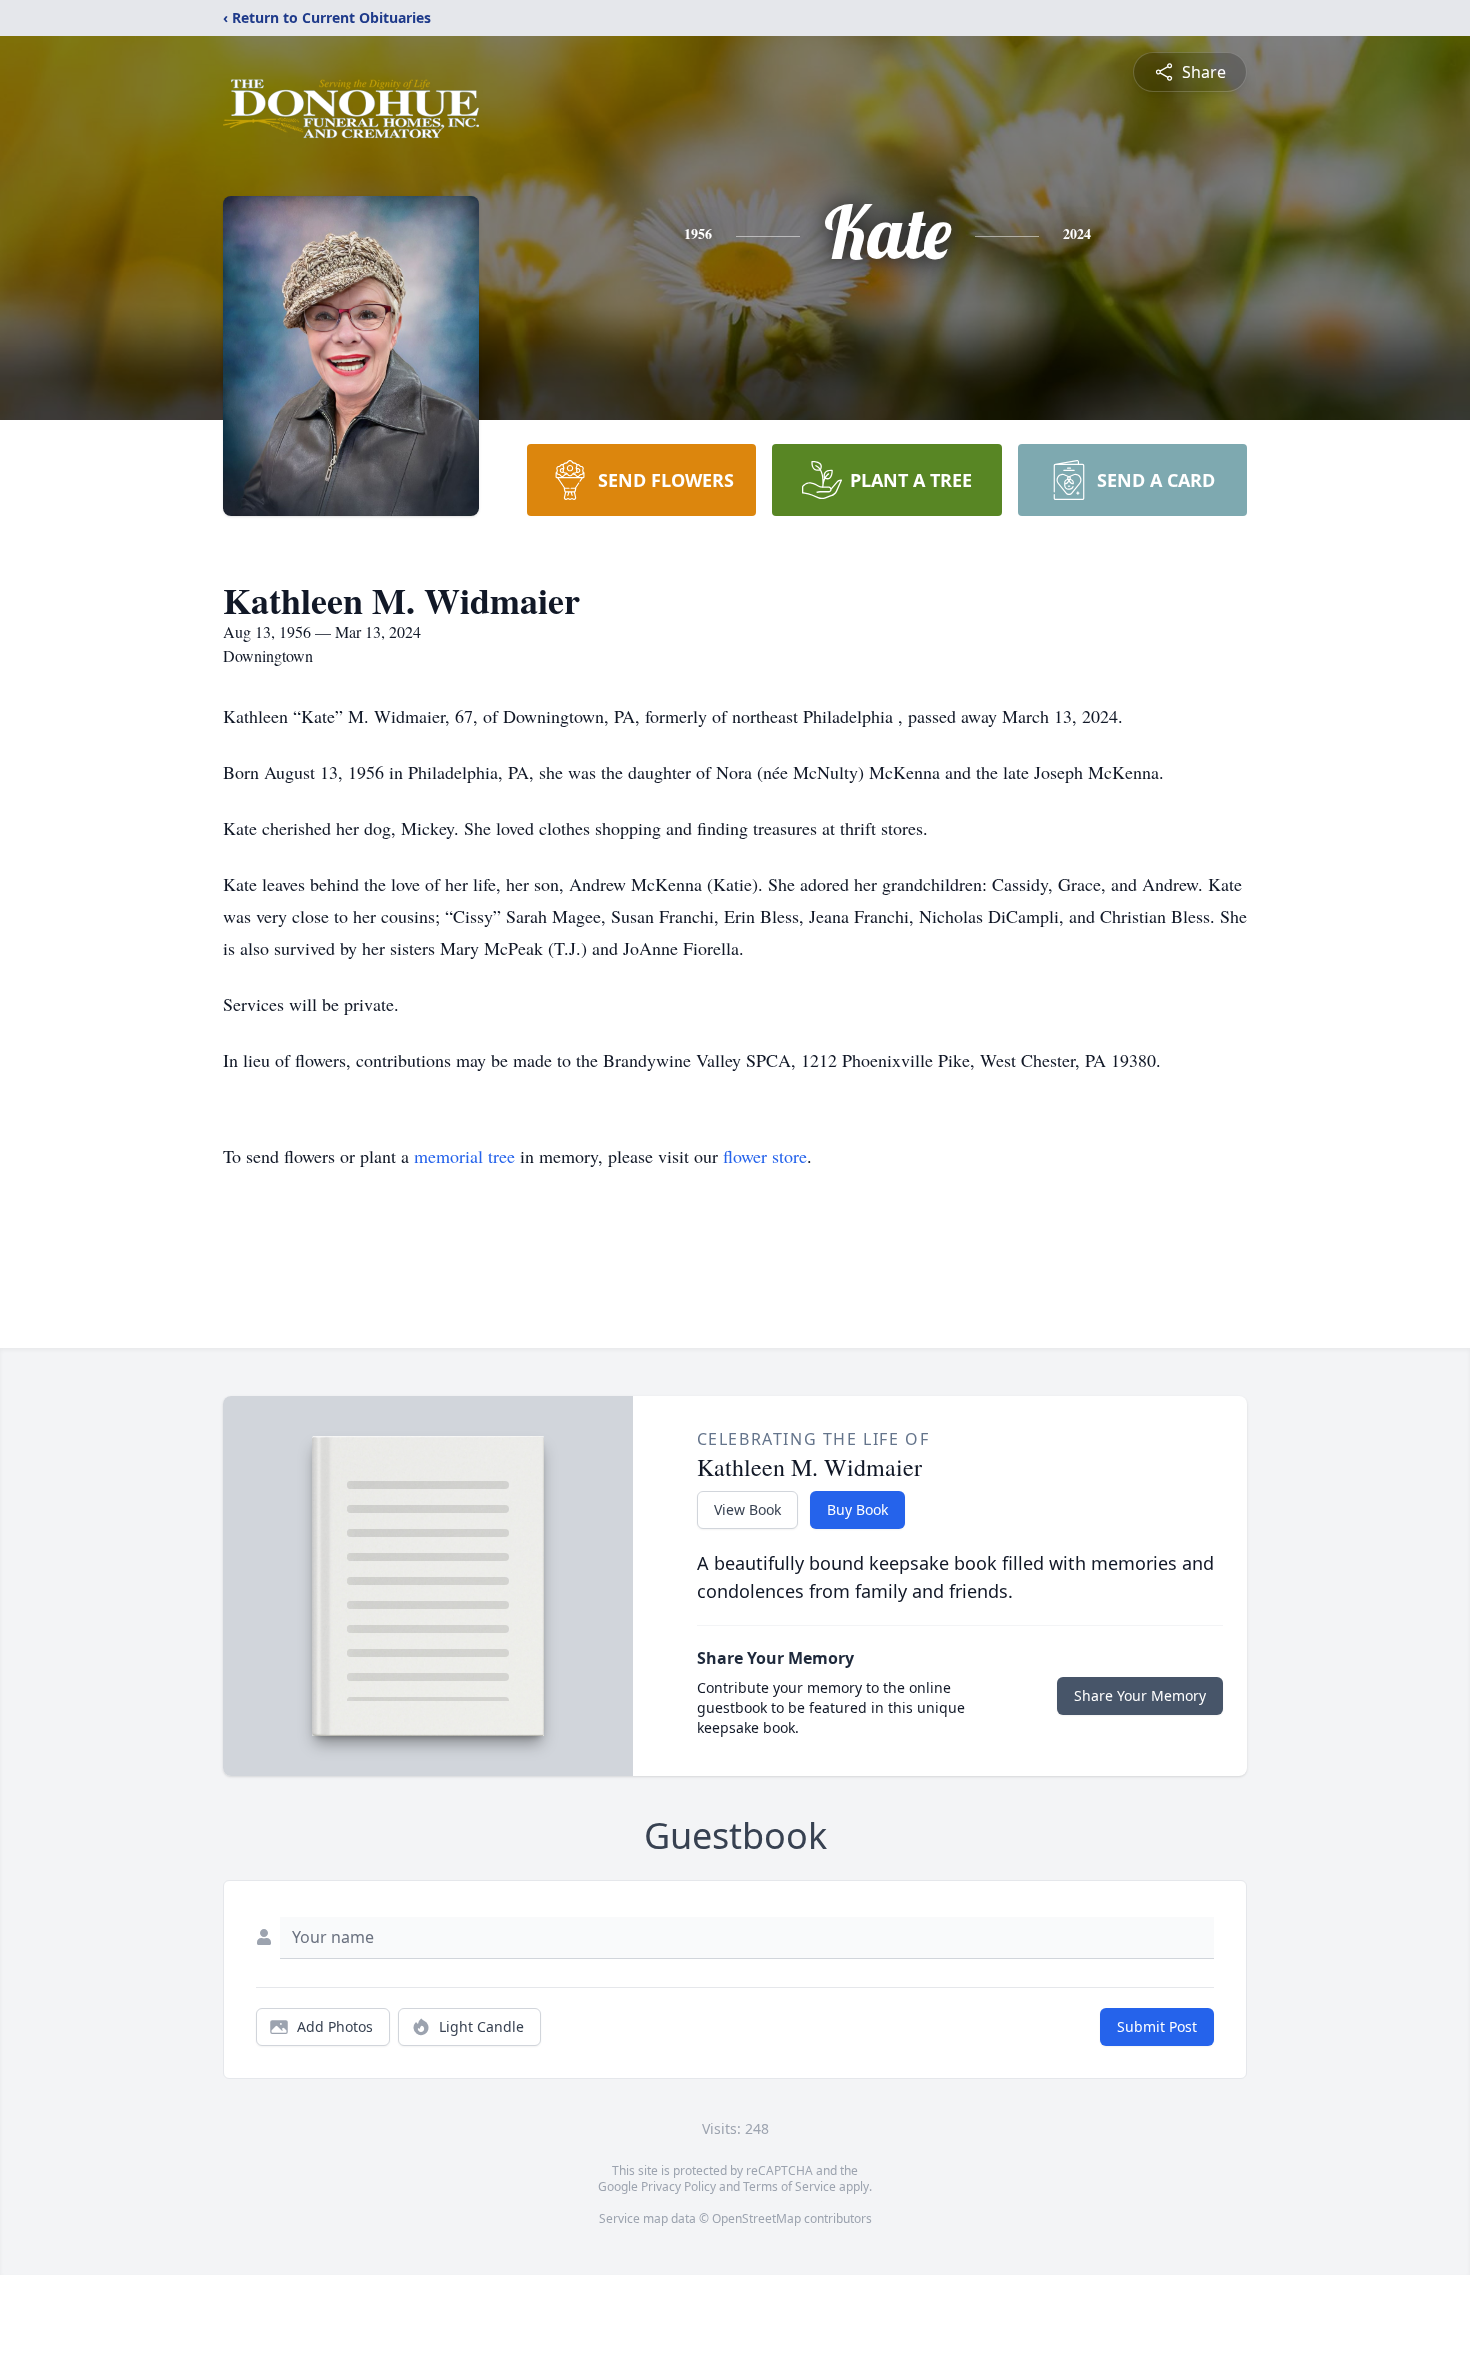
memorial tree (464, 1156)
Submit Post (1157, 2026)
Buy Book (857, 1509)
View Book (747, 1509)
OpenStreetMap (756, 2218)
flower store (765, 1156)
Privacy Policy (678, 2186)
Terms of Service (789, 2186)
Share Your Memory (1140, 1695)
